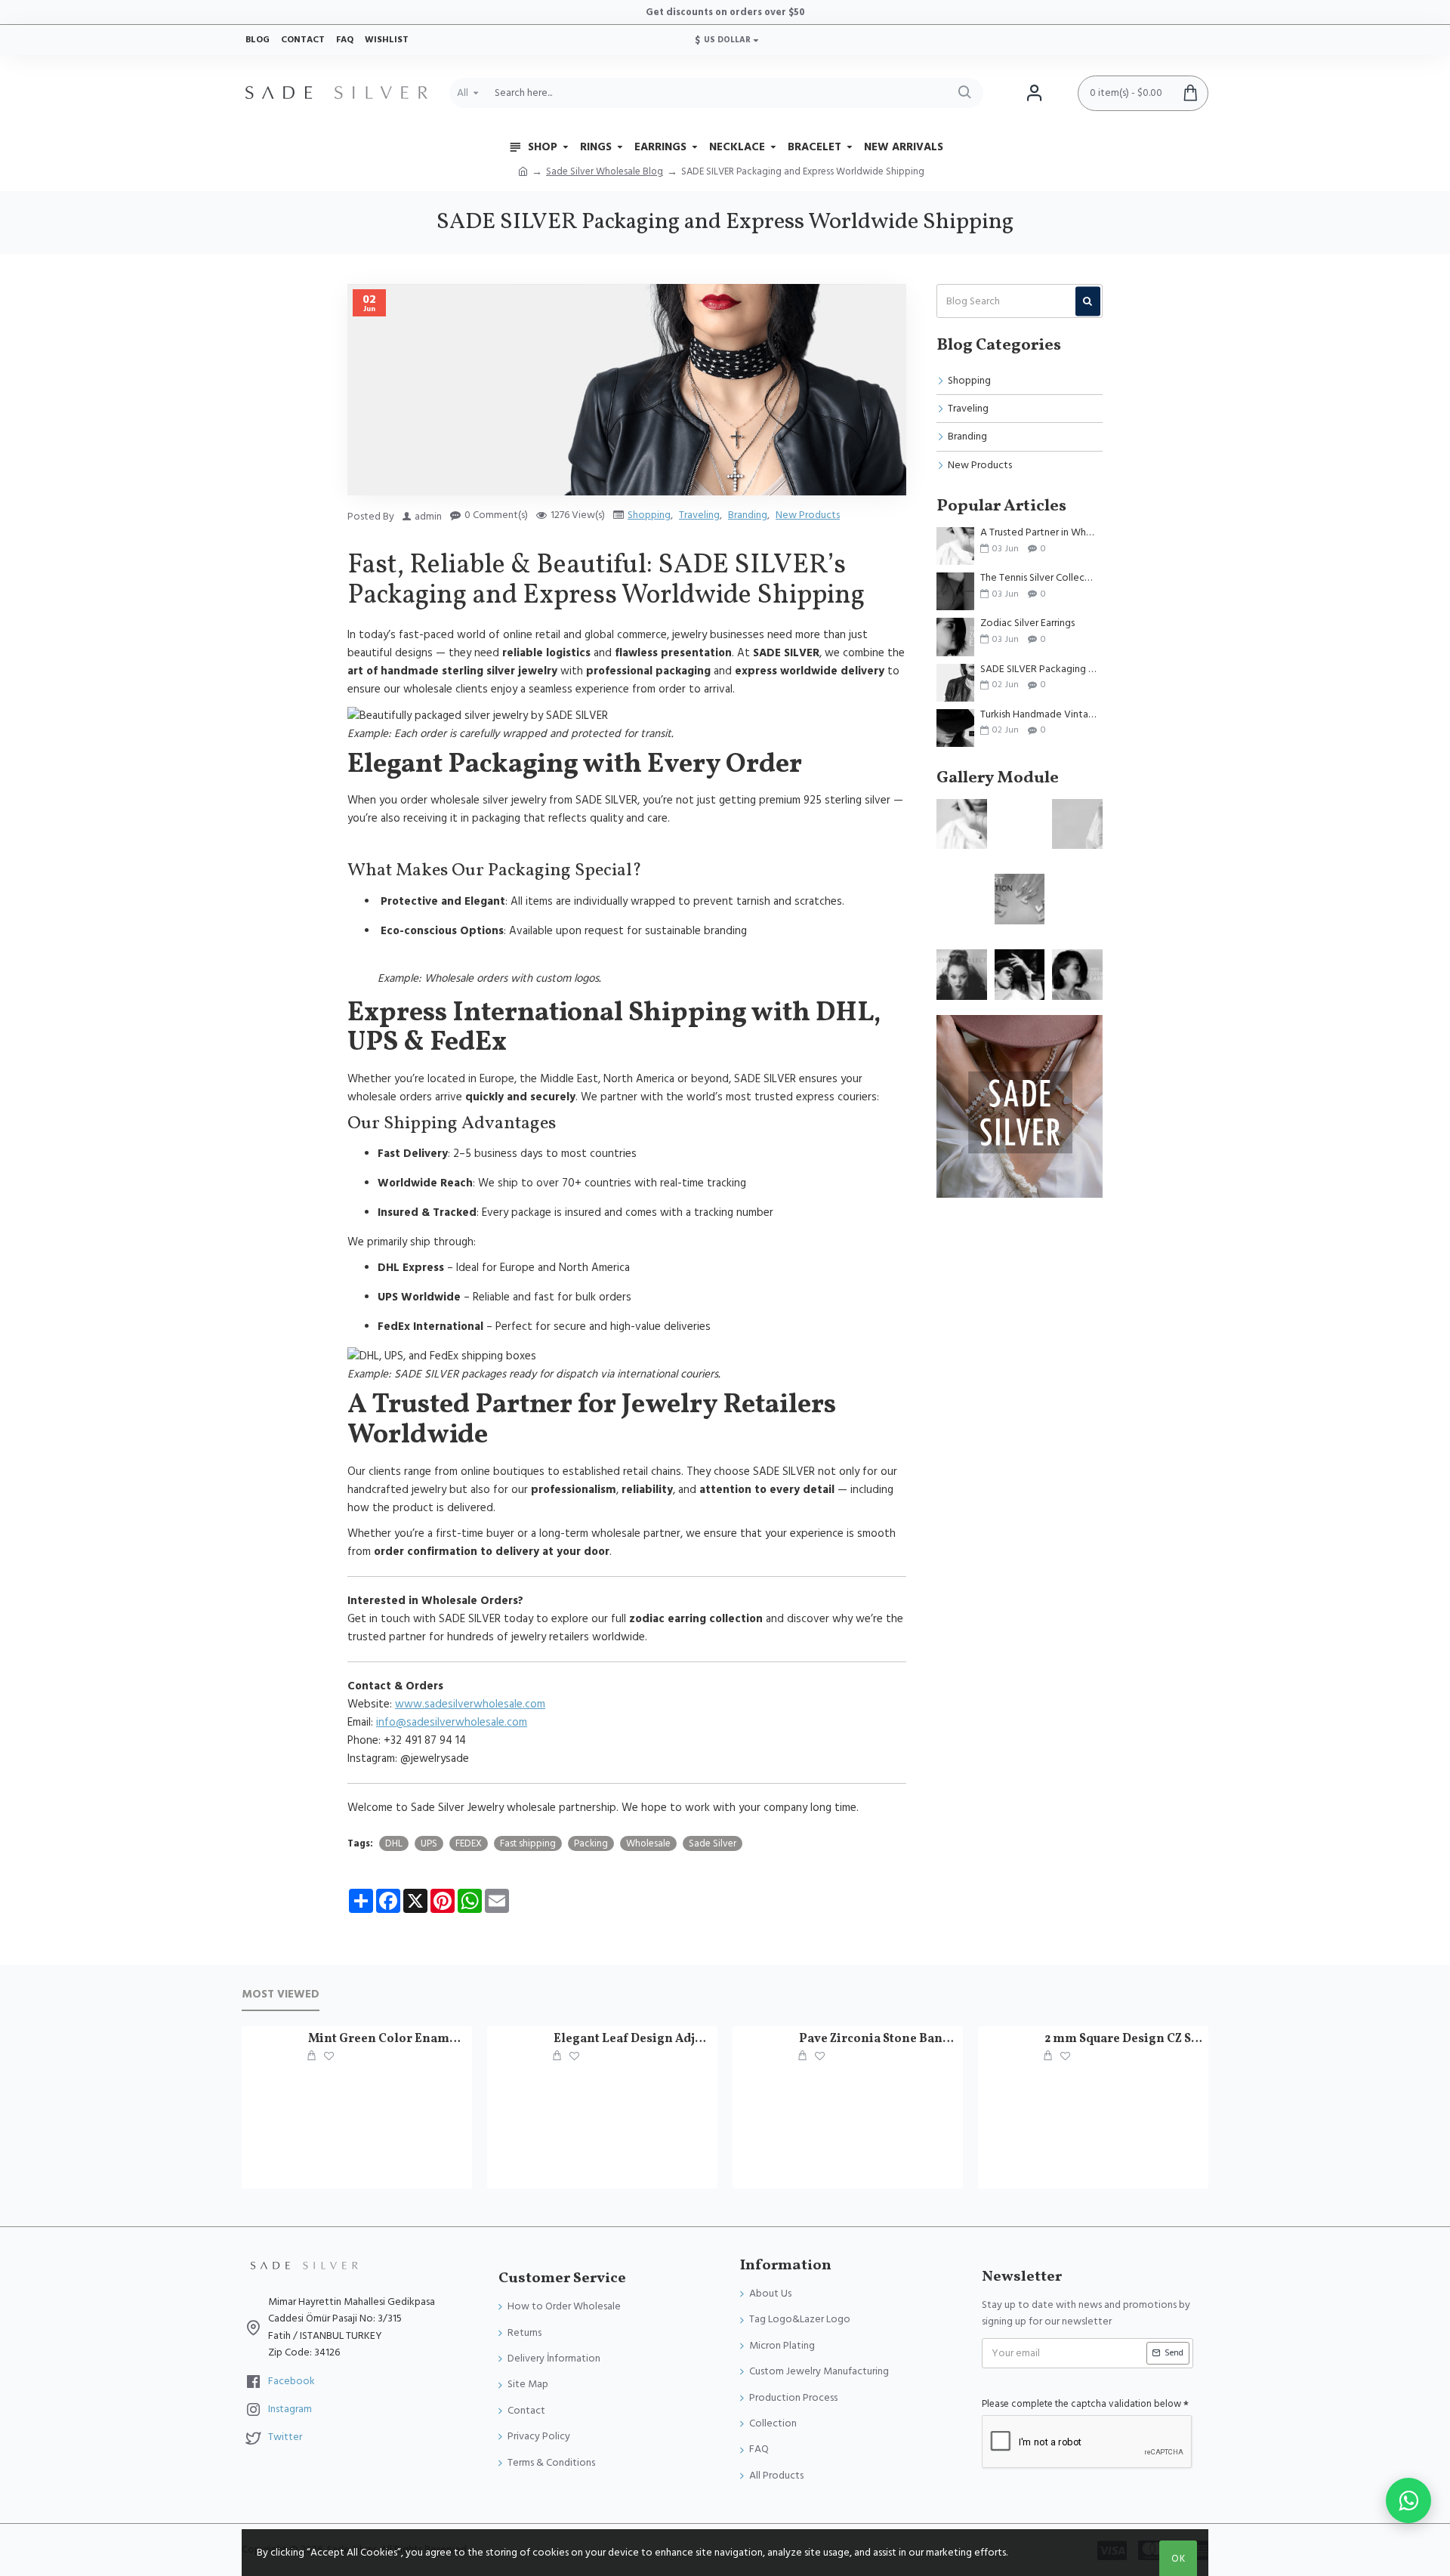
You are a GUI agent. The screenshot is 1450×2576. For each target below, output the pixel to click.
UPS (429, 1843)
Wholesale (648, 1843)
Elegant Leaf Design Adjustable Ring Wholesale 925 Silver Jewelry (633, 2039)
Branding (748, 515)
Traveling (699, 515)
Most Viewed (281, 1995)
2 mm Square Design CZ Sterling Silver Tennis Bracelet (1124, 2039)
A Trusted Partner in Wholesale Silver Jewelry (1038, 533)
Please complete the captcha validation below (1081, 2404)
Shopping (649, 515)
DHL (394, 1843)
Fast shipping (528, 1843)
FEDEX (469, 1843)
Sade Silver (713, 1843)
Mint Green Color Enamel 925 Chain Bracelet (387, 2039)
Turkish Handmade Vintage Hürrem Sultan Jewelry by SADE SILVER (1038, 715)
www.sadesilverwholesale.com (470, 1704)
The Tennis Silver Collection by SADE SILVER (1038, 578)
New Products (808, 515)
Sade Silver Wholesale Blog (605, 171)
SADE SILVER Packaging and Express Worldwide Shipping (1038, 669)
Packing (591, 1843)
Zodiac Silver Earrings (1027, 623)
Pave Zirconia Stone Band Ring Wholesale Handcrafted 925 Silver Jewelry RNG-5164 (878, 2039)
